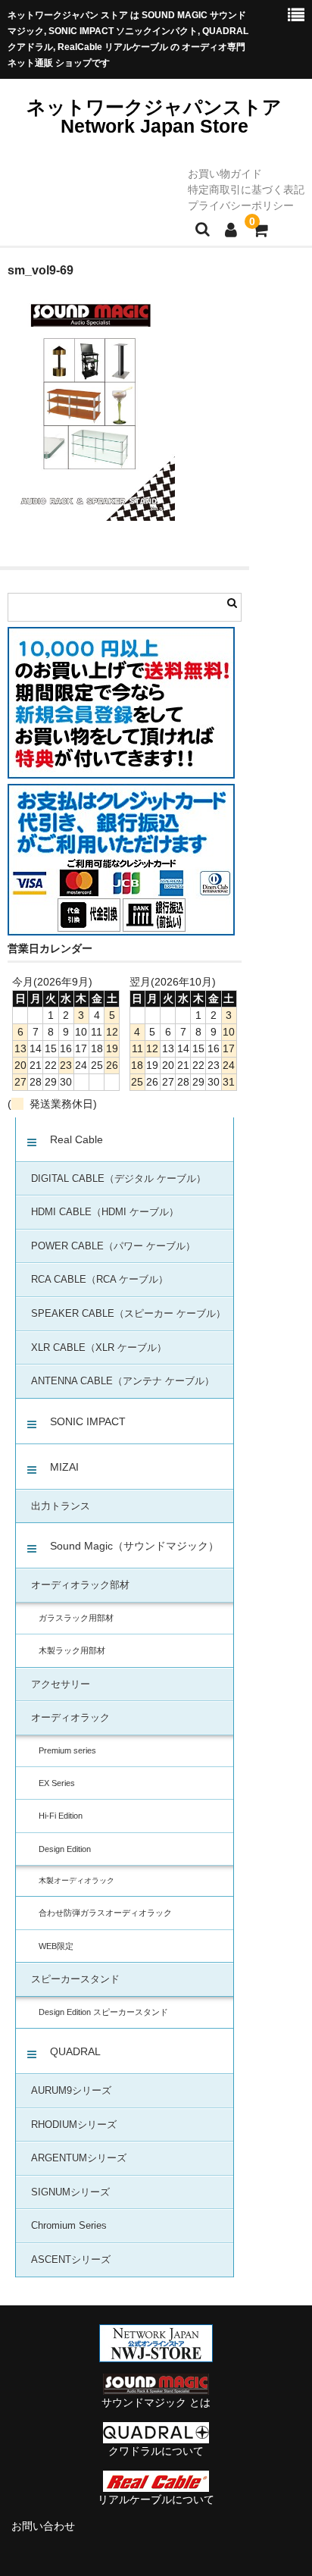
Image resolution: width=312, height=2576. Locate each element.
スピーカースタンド (75, 1979)
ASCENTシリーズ (71, 2260)
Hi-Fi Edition (61, 1816)
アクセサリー (61, 1684)
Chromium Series (69, 2226)
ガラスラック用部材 (76, 1618)
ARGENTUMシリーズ (79, 2158)
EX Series (57, 1783)
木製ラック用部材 (72, 1650)
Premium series (67, 1750)
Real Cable (76, 1139)
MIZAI (64, 1467)
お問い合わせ (43, 2526)
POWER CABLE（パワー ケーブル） (113, 1246)
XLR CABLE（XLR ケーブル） (99, 1348)
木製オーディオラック (76, 1880)
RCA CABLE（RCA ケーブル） (100, 1280)
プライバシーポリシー (241, 205)
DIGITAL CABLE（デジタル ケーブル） (119, 1179)
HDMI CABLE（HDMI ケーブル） (105, 1212)
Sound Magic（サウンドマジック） (134, 1546)
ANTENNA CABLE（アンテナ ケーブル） (123, 1381)
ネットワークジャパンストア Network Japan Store (154, 116)
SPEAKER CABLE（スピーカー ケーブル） (128, 1314)
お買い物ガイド (225, 174)
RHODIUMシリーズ (74, 2125)
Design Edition (65, 1849)
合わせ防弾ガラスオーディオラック (105, 1913)
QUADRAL (75, 2051)
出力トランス (61, 1506)
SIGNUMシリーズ (70, 2192)
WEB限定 (56, 1946)
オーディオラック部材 (80, 1585)
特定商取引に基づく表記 (246, 190)
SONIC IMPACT (88, 1421)
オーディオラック (70, 1718)
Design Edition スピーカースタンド (103, 2012)
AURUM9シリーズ (71, 2091)
